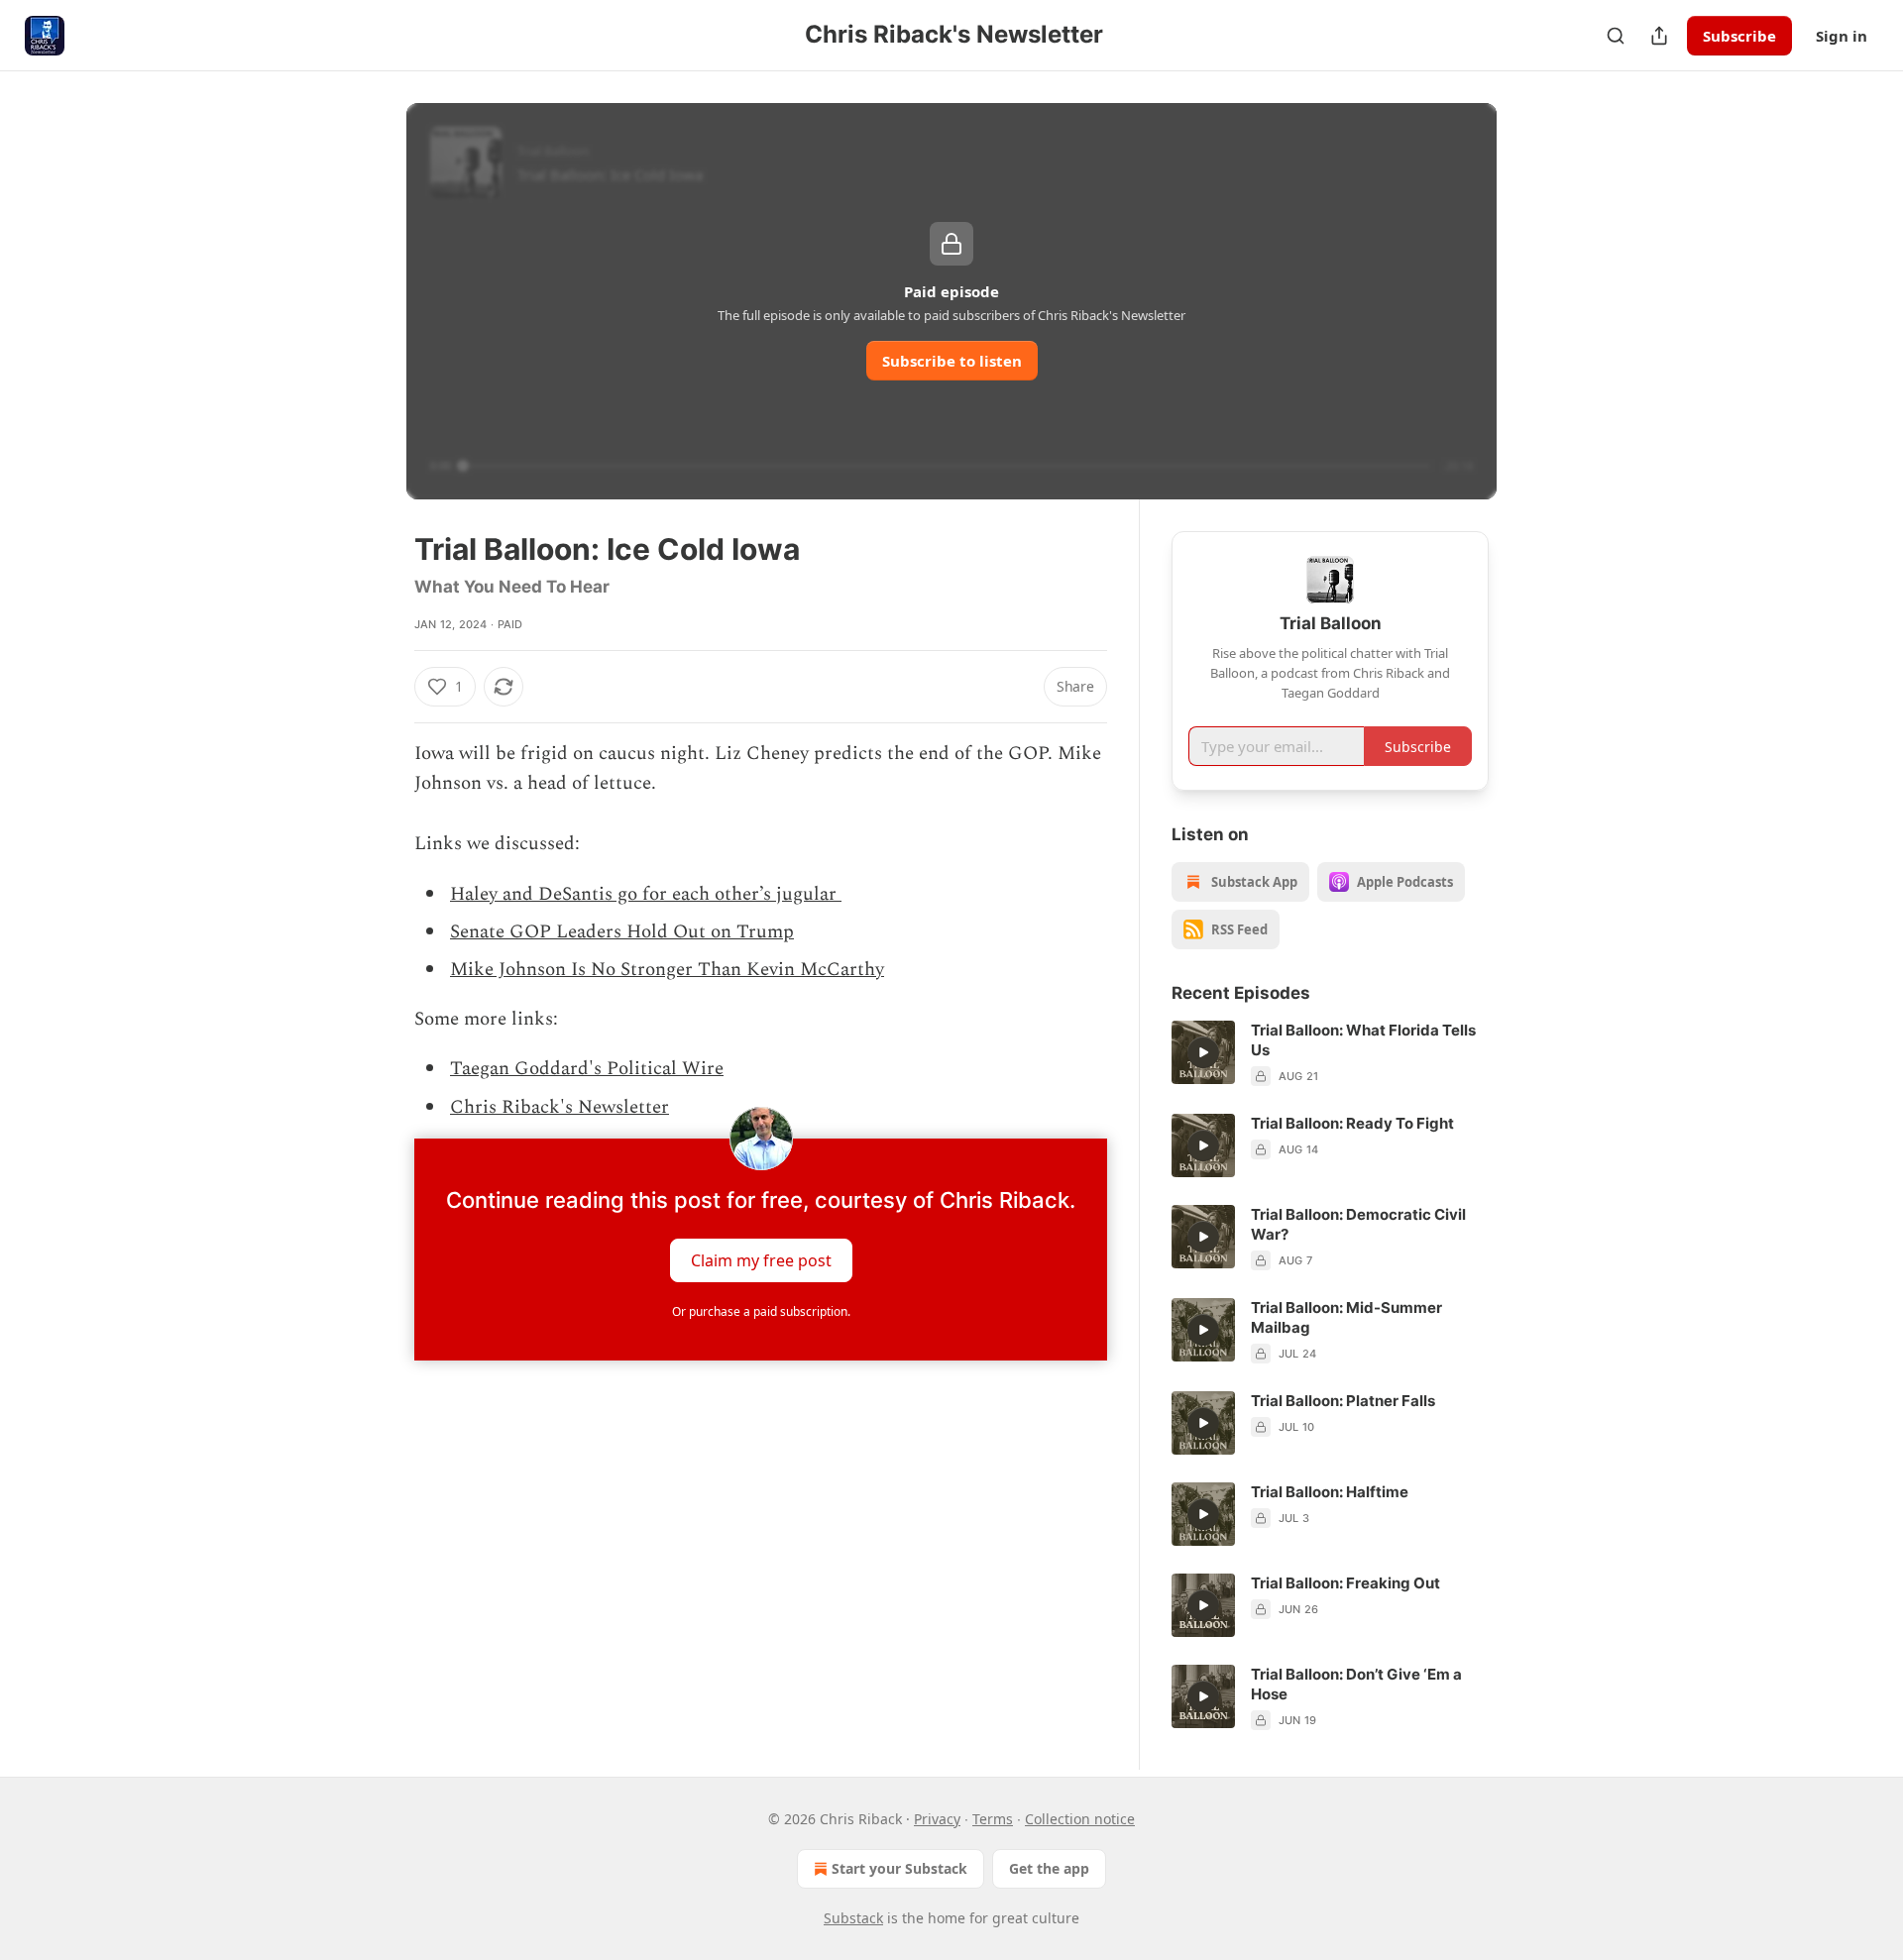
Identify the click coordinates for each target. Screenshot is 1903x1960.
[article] (1330, 1053)
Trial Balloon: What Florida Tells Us (1363, 1040)
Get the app (1049, 1868)
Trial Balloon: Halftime (1330, 1492)
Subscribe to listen (952, 361)
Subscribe (1739, 36)
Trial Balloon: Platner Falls (1343, 1401)
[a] (1203, 1052)
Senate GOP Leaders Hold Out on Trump (622, 932)
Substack (853, 1918)
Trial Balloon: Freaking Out (1345, 1583)
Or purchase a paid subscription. (761, 1311)
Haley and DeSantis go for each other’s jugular (646, 894)
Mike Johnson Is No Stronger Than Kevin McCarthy (667, 970)
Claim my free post (761, 1260)
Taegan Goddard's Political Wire (587, 1069)
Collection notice (1080, 1819)
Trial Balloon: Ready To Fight (1352, 1123)
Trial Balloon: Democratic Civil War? (1358, 1224)
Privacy (937, 1819)
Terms (993, 1819)
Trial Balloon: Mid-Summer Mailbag (1346, 1317)
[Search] (1616, 36)
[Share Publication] (1659, 36)
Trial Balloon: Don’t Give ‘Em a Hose (1356, 1684)
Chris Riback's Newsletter (560, 1107)
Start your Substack (899, 1868)
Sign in (1842, 36)
